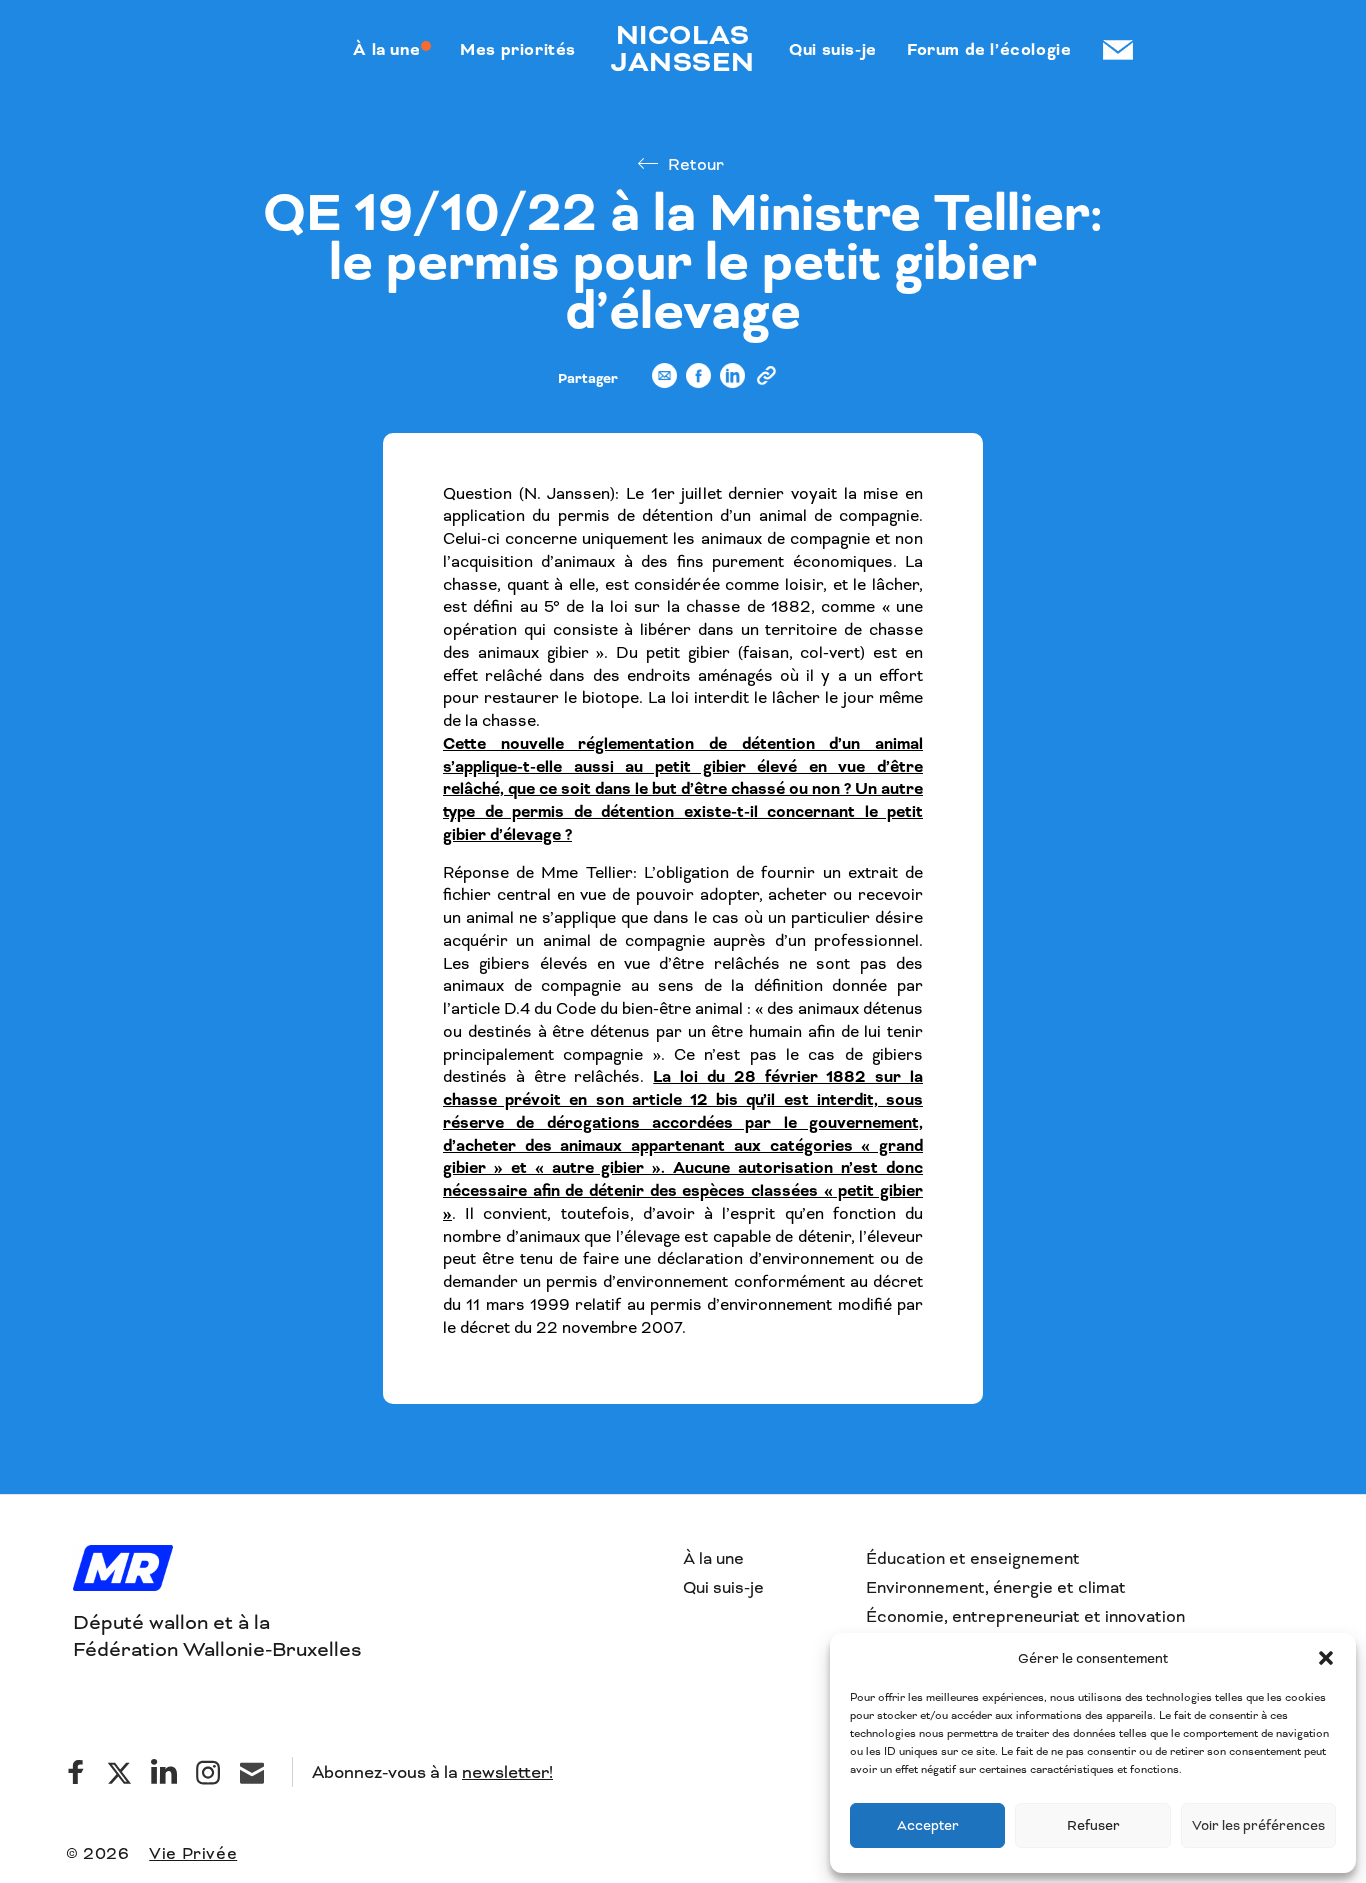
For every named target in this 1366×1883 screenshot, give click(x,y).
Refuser (1093, 1825)
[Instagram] (208, 1772)
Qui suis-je (723, 1587)
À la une (713, 1558)
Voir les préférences (1258, 1825)
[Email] (252, 1772)
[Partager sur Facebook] (698, 384)
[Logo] (123, 1570)
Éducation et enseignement (973, 1558)
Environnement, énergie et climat (996, 1587)
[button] (1326, 1658)
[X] (120, 1772)
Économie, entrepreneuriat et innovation (1025, 1616)
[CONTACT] (1116, 50)
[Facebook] (76, 1772)
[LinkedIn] (164, 1772)
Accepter (928, 1825)
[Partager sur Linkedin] (732, 384)
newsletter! (507, 1772)
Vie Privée (193, 1853)
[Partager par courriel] (664, 384)
